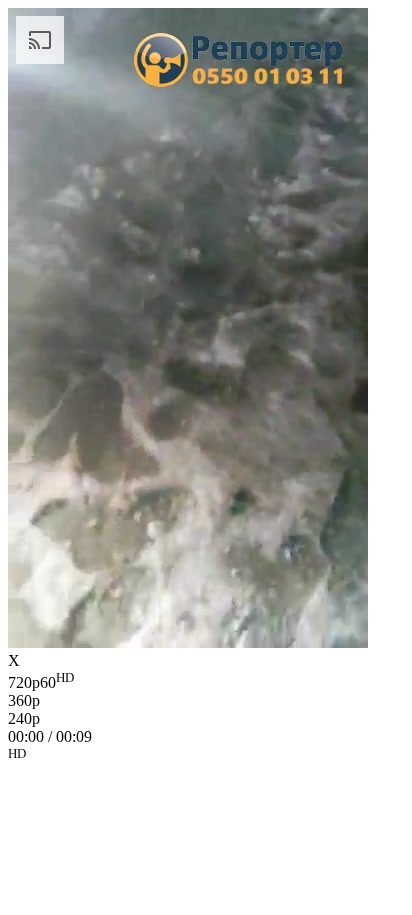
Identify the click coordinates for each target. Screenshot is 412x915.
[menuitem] (206, 681)
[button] (206, 757)
